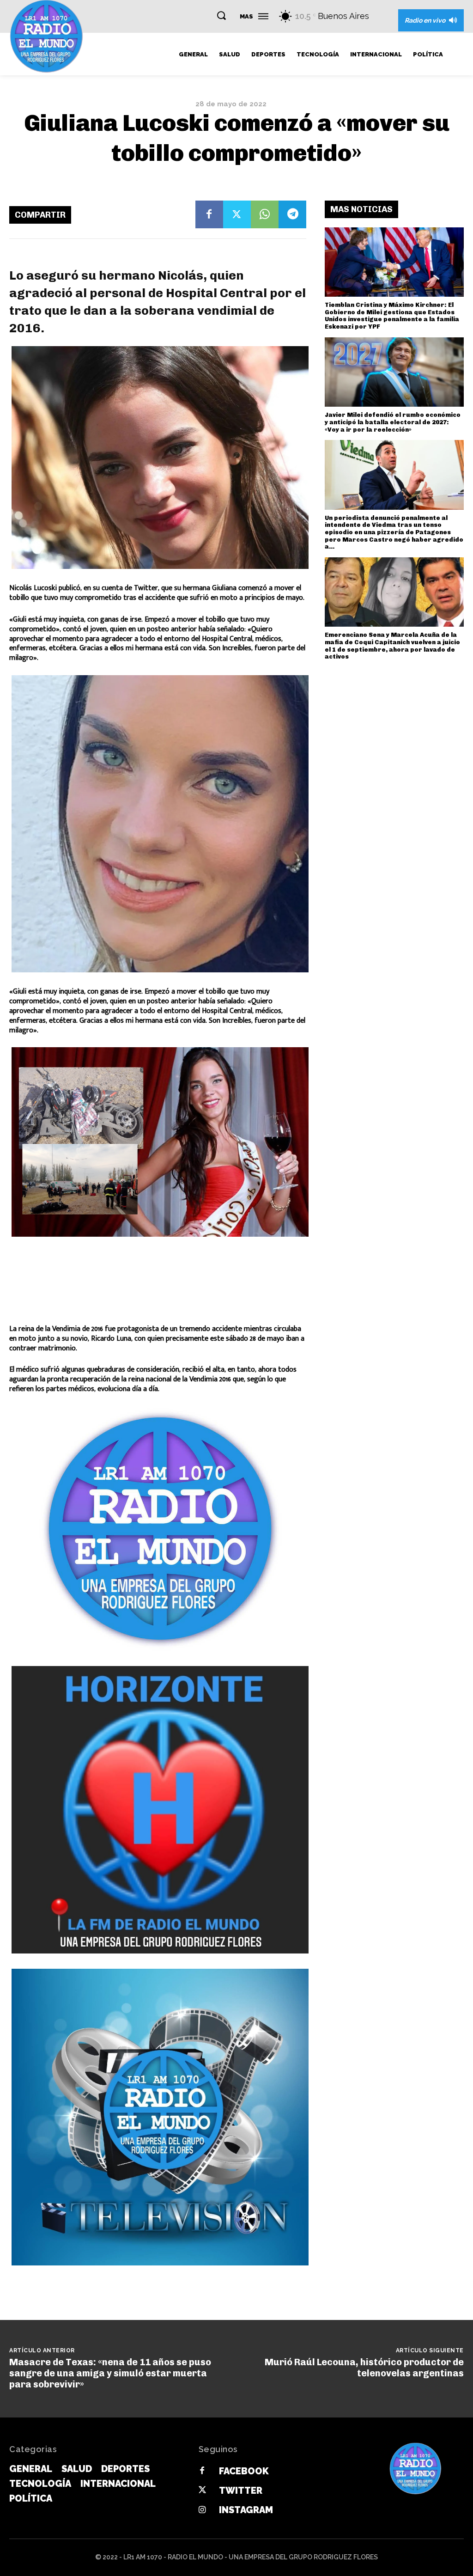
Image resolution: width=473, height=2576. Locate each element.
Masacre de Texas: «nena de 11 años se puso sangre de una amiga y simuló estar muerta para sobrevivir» (110, 2373)
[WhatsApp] (265, 214)
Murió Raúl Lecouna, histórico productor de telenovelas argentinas (364, 2368)
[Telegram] (292, 214)
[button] (221, 15)
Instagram (246, 2510)
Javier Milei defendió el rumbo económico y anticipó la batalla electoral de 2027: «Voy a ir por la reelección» (393, 422)
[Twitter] (237, 214)
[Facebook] (209, 214)
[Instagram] (202, 2510)
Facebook (244, 2471)
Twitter (241, 2491)
